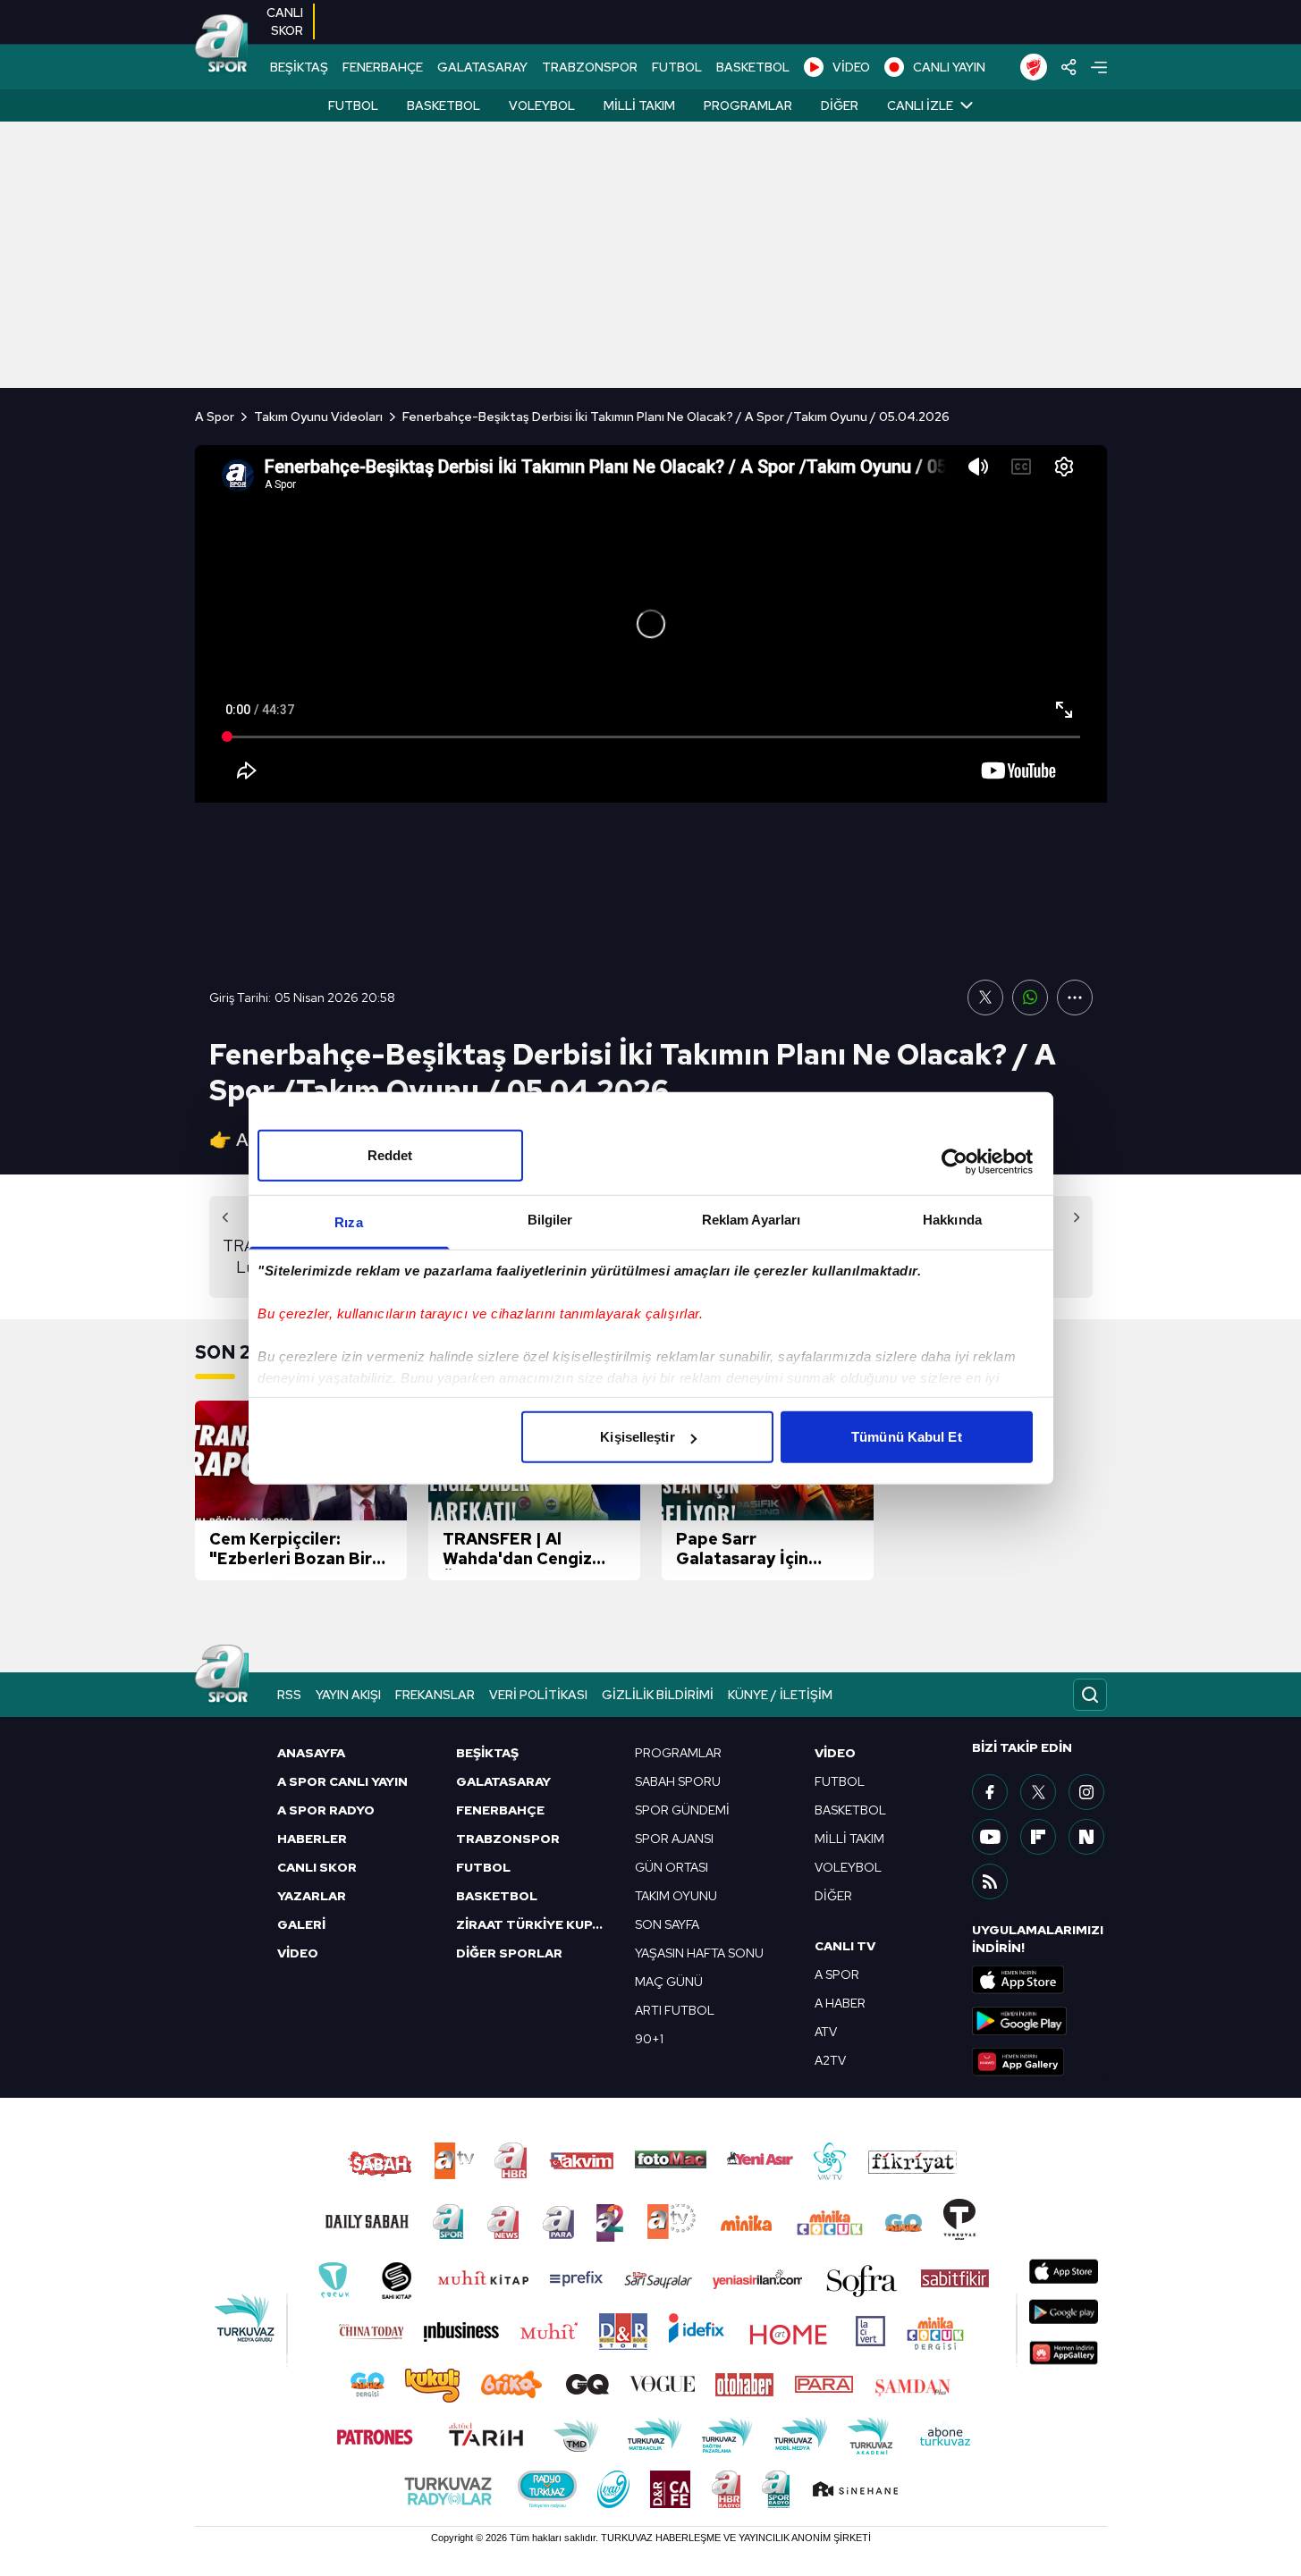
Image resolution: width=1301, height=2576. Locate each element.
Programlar (748, 105)
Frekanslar (435, 1695)
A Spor (215, 417)
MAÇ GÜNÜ (669, 1982)
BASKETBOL (753, 67)
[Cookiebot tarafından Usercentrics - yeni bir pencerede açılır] (955, 1161)
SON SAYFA (667, 1924)
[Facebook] (990, 1792)
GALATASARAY (482, 67)
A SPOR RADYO (326, 1810)
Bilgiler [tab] (550, 1220)
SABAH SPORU (678, 1781)
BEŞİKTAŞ (299, 67)
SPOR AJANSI (674, 1839)
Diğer (840, 105)
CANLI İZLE (920, 105)
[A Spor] (222, 45)
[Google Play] (1039, 2021)
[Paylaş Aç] (1069, 67)
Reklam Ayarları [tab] (752, 1220)
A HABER (840, 2003)
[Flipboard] (1038, 1837)
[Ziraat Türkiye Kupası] (1034, 67)
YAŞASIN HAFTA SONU (699, 1953)
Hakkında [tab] (952, 1220)
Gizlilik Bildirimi (658, 1695)
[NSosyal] (1086, 1837)
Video (835, 1753)
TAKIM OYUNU (676, 1896)
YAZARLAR (312, 1896)
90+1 (649, 2039)
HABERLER (312, 1839)
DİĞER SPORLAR (509, 1953)
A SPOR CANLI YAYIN (342, 1781)
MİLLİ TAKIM (849, 1839)
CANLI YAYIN (949, 67)
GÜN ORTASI (672, 1867)
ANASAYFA (311, 1753)
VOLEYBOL (848, 1867)
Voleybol (542, 105)
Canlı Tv (845, 1946)
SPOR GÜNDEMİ (682, 1810)
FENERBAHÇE (383, 67)
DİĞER (833, 1896)
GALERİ (301, 1924)
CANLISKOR (285, 21)
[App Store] (1039, 1980)
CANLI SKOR (317, 1867)
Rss (289, 1695)
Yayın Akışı (348, 1695)
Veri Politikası (538, 1695)
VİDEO (851, 67)
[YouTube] (990, 1837)
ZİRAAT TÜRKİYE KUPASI (535, 1924)
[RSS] (990, 1881)
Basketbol (444, 105)
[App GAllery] (1039, 2062)
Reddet (390, 1155)
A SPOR (837, 1974)
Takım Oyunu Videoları (318, 417)
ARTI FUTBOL (675, 2010)
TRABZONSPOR (590, 67)
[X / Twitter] (1038, 1792)
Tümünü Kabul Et (907, 1437)
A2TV (830, 2060)
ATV (826, 2032)
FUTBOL (677, 67)
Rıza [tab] (348, 1222)
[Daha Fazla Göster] (1075, 998)
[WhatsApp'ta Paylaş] (1030, 998)
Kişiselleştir (637, 1437)
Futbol (353, 105)
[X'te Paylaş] (985, 998)
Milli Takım (639, 105)
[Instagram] (1086, 1792)
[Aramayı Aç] (1090, 1695)
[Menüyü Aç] (1099, 67)
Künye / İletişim (780, 1695)
